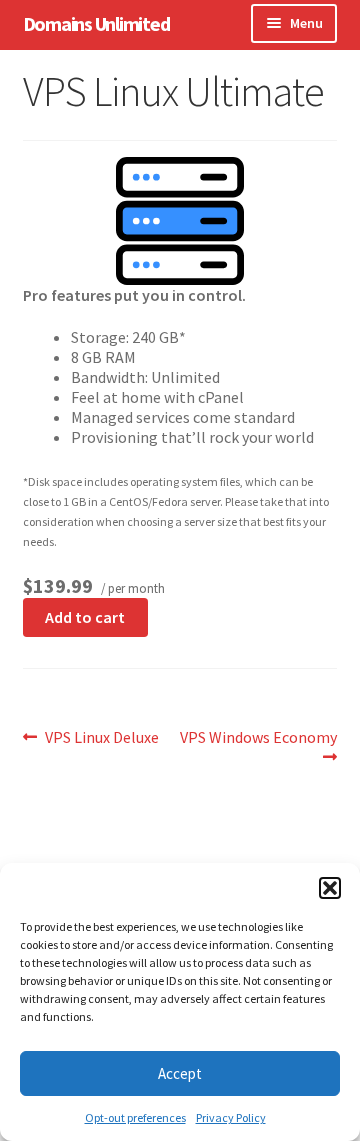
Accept (180, 1073)
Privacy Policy (231, 1117)
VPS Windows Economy (258, 746)
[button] (330, 888)
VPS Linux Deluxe (101, 737)
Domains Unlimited (96, 23)
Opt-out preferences (135, 1117)
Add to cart (85, 617)
